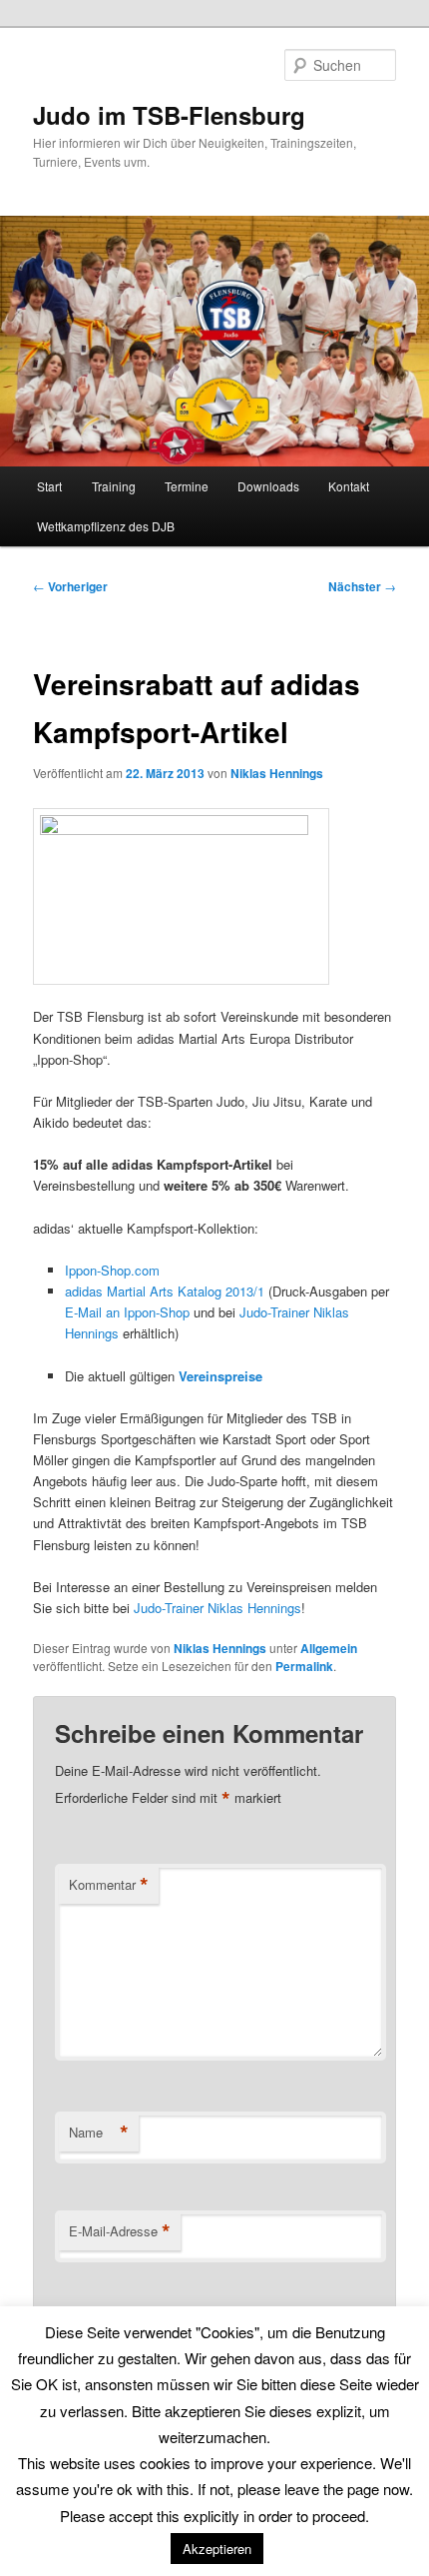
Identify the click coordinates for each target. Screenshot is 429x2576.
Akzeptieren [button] (217, 2549)
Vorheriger (70, 586)
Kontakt (349, 486)
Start (49, 486)
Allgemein (329, 1648)
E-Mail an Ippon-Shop (129, 1312)
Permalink (304, 1666)
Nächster (362, 586)
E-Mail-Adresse (120, 2231)
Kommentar (109, 1885)
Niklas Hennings (277, 773)
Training (114, 486)
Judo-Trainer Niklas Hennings (217, 1608)
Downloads (268, 486)
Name (99, 2133)
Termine (187, 486)
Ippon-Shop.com (112, 1270)
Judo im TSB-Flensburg (169, 115)
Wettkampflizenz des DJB (106, 526)
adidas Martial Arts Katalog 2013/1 (165, 1291)
